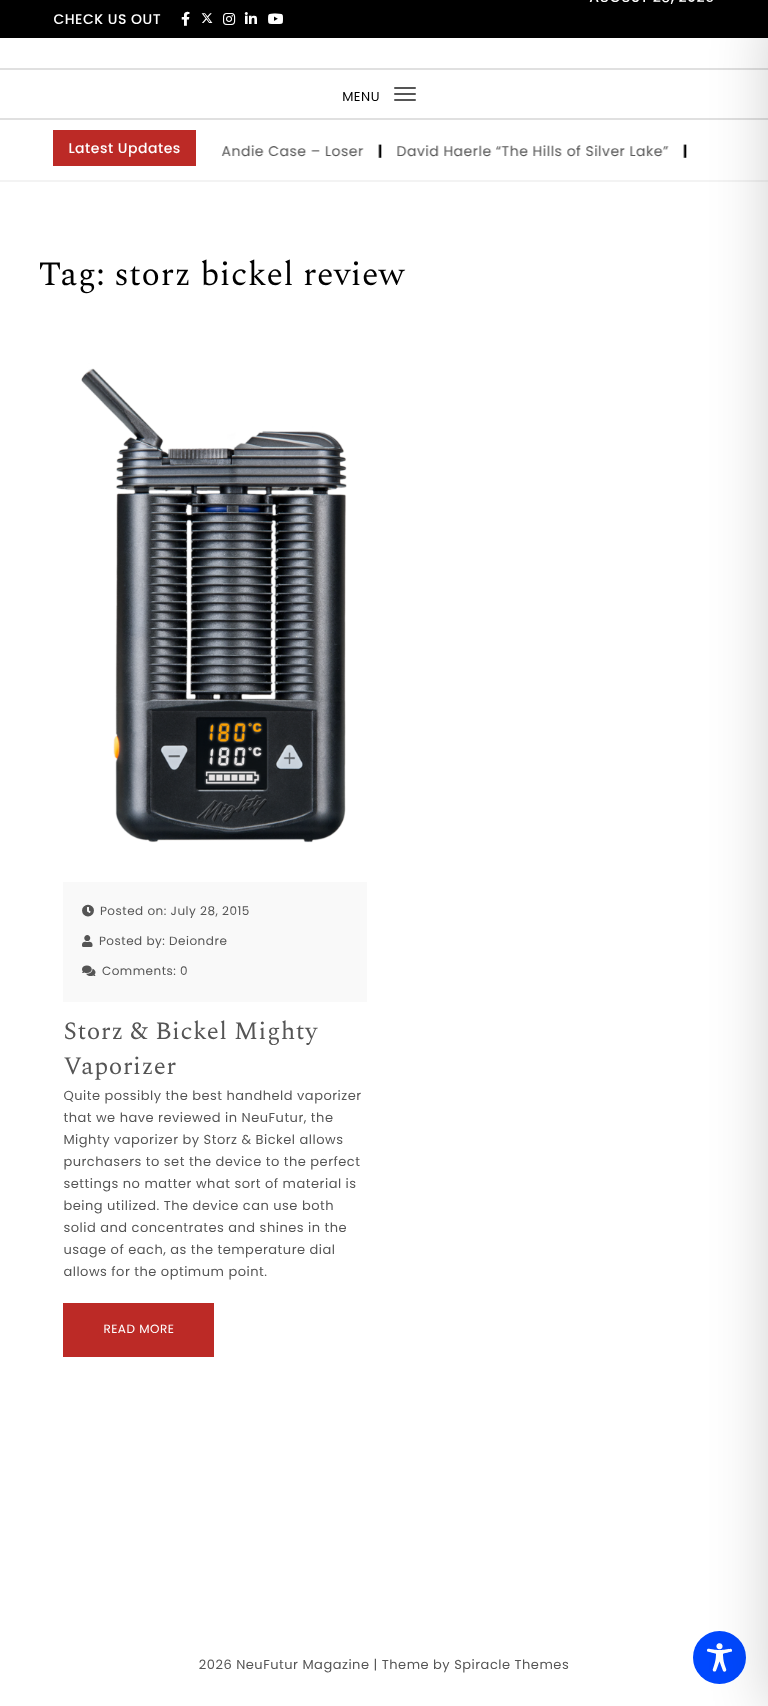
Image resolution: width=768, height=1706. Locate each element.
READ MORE (138, 1329)
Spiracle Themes (511, 1664)
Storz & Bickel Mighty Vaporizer (190, 1050)
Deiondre (198, 941)
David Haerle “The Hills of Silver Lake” (524, 151)
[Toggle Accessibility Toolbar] (719, 1657)
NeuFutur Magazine (302, 1664)
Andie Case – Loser (284, 151)
